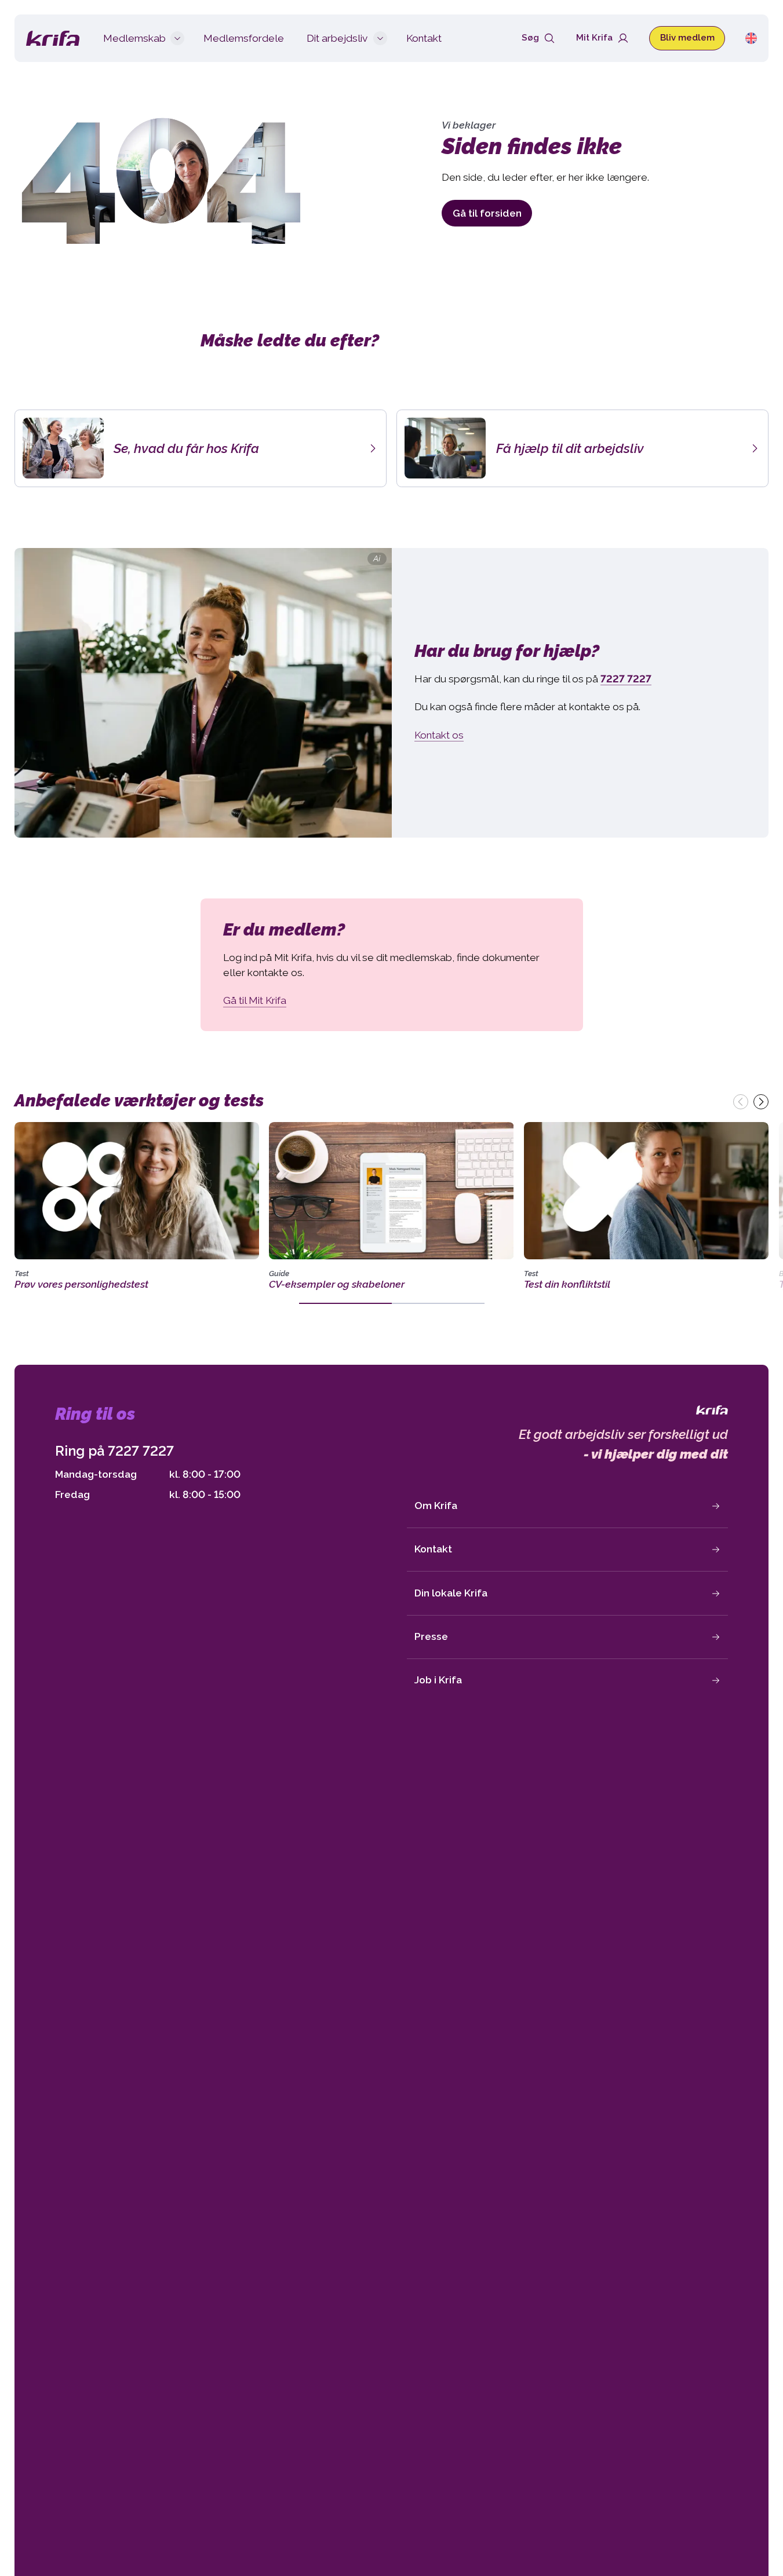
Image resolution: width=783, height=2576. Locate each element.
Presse (431, 1636)
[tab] (345, 1303)
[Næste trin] (761, 1102)
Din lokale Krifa (451, 1593)
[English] (751, 38)
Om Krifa (436, 1506)
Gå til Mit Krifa (255, 1000)
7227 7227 (141, 1451)
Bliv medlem (687, 38)
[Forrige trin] (741, 1102)
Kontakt (433, 1549)
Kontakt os (439, 735)
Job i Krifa (438, 1680)
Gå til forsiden (487, 213)
